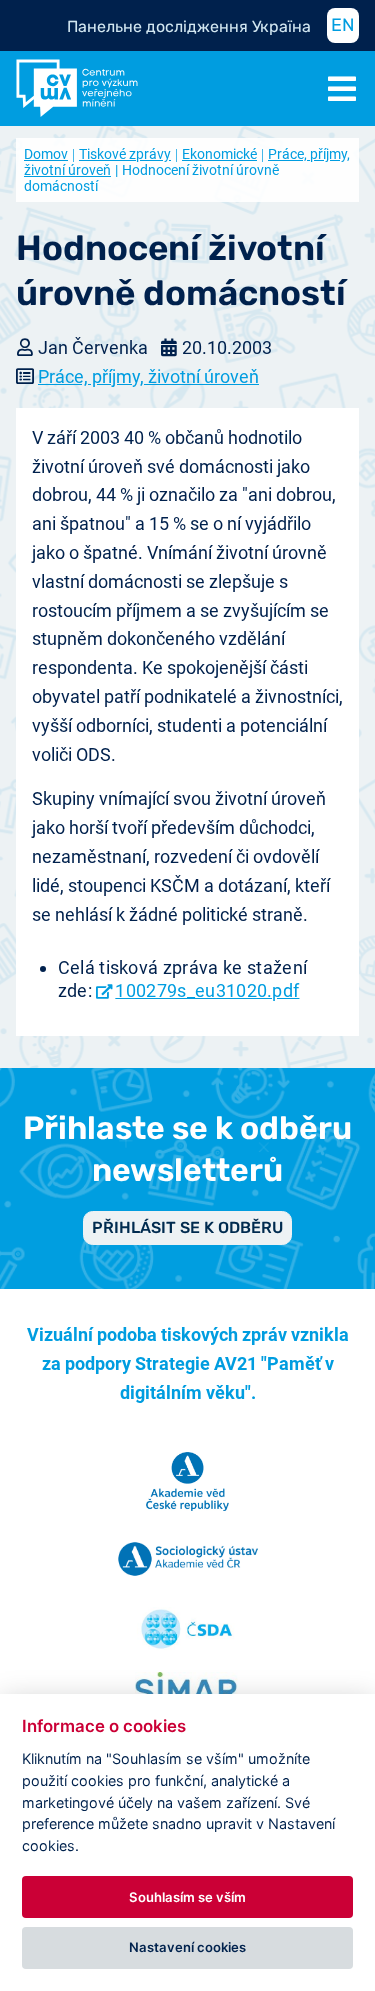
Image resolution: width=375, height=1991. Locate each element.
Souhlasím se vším (187, 1897)
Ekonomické (219, 154)
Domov (46, 154)
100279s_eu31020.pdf (207, 990)
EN (343, 25)
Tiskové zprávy (125, 154)
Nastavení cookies (187, 1947)
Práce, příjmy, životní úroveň (148, 376)
